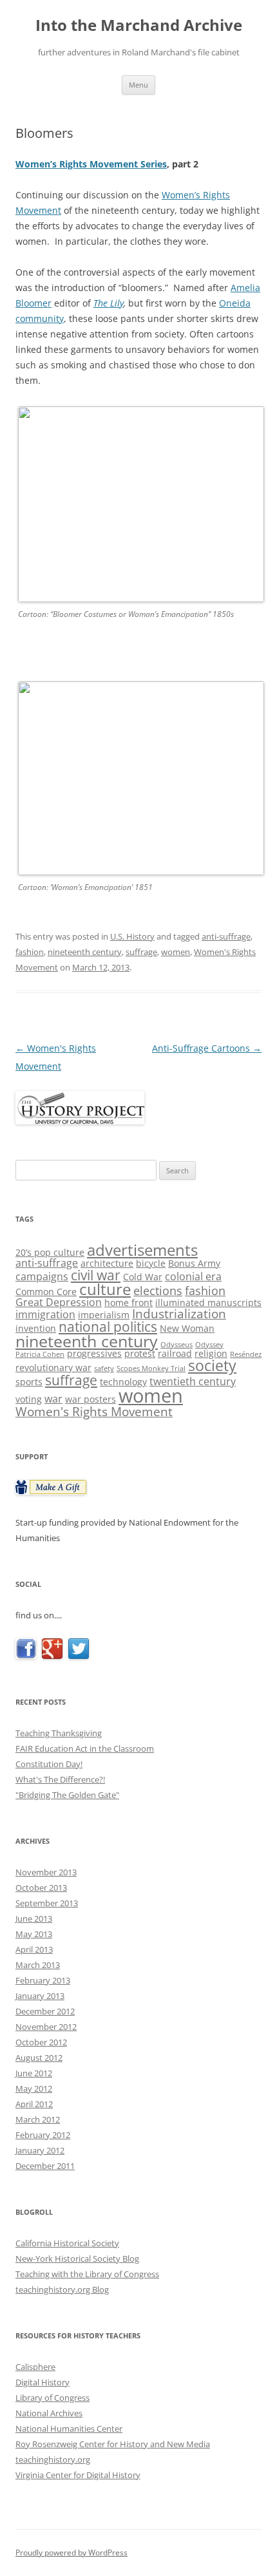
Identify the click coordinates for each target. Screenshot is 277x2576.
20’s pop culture (50, 1252)
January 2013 (40, 1996)
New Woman (187, 1328)
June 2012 (34, 2073)
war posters (91, 1399)
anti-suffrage (226, 936)
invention (36, 1328)
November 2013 (46, 1872)
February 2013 (43, 1980)
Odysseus (177, 1345)
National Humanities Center (69, 2429)
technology (123, 1382)
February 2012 (43, 2135)
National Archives (49, 2413)
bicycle (151, 1263)
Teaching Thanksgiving (59, 1733)
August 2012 (39, 2058)
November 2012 (46, 2027)
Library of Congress (53, 2398)
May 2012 (34, 2088)
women (176, 952)
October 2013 (41, 1888)
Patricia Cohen (40, 1354)
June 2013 (34, 1918)
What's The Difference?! (60, 1779)
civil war (96, 1275)
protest (140, 1353)
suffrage (141, 952)
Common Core (46, 1292)
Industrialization (179, 1313)
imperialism (104, 1315)
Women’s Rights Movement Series (91, 164)
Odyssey (209, 1345)
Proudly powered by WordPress (72, 2552)
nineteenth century (85, 952)
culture (105, 1289)
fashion (30, 952)
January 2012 (40, 2150)
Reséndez (246, 1354)
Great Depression (59, 1302)
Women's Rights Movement (94, 1411)
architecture (107, 1263)
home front (129, 1302)
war (53, 1399)
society (212, 1365)
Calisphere (35, 2367)
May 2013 (34, 1934)
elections (158, 1291)
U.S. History (132, 936)
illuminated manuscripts (208, 1302)
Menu (138, 85)
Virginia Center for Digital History (78, 2475)
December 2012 (45, 2011)
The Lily (109, 303)
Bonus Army (194, 1263)
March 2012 (38, 2119)
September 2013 (47, 1903)
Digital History (43, 2382)
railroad (175, 1353)
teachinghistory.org (53, 2459)
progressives (94, 1353)
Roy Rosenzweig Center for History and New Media (113, 2444)
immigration (45, 1314)
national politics (108, 1326)
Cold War (143, 1277)
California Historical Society (67, 2243)
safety (104, 1368)
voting (29, 1399)
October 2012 (41, 2042)
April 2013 (34, 1949)
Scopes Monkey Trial (151, 1368)
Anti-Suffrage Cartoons (207, 1048)
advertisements (142, 1250)
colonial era (193, 1276)
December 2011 (45, 2166)
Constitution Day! (49, 1764)
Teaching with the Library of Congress (87, 2274)
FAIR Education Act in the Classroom (85, 1748)
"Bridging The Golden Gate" (67, 1795)
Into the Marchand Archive (139, 25)
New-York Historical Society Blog (77, 2259)
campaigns (42, 1276)
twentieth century (193, 1381)
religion (211, 1353)
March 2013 (38, 1965)
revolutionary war (53, 1368)
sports (29, 1382)
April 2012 (34, 2104)
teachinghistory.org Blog (62, 2289)
